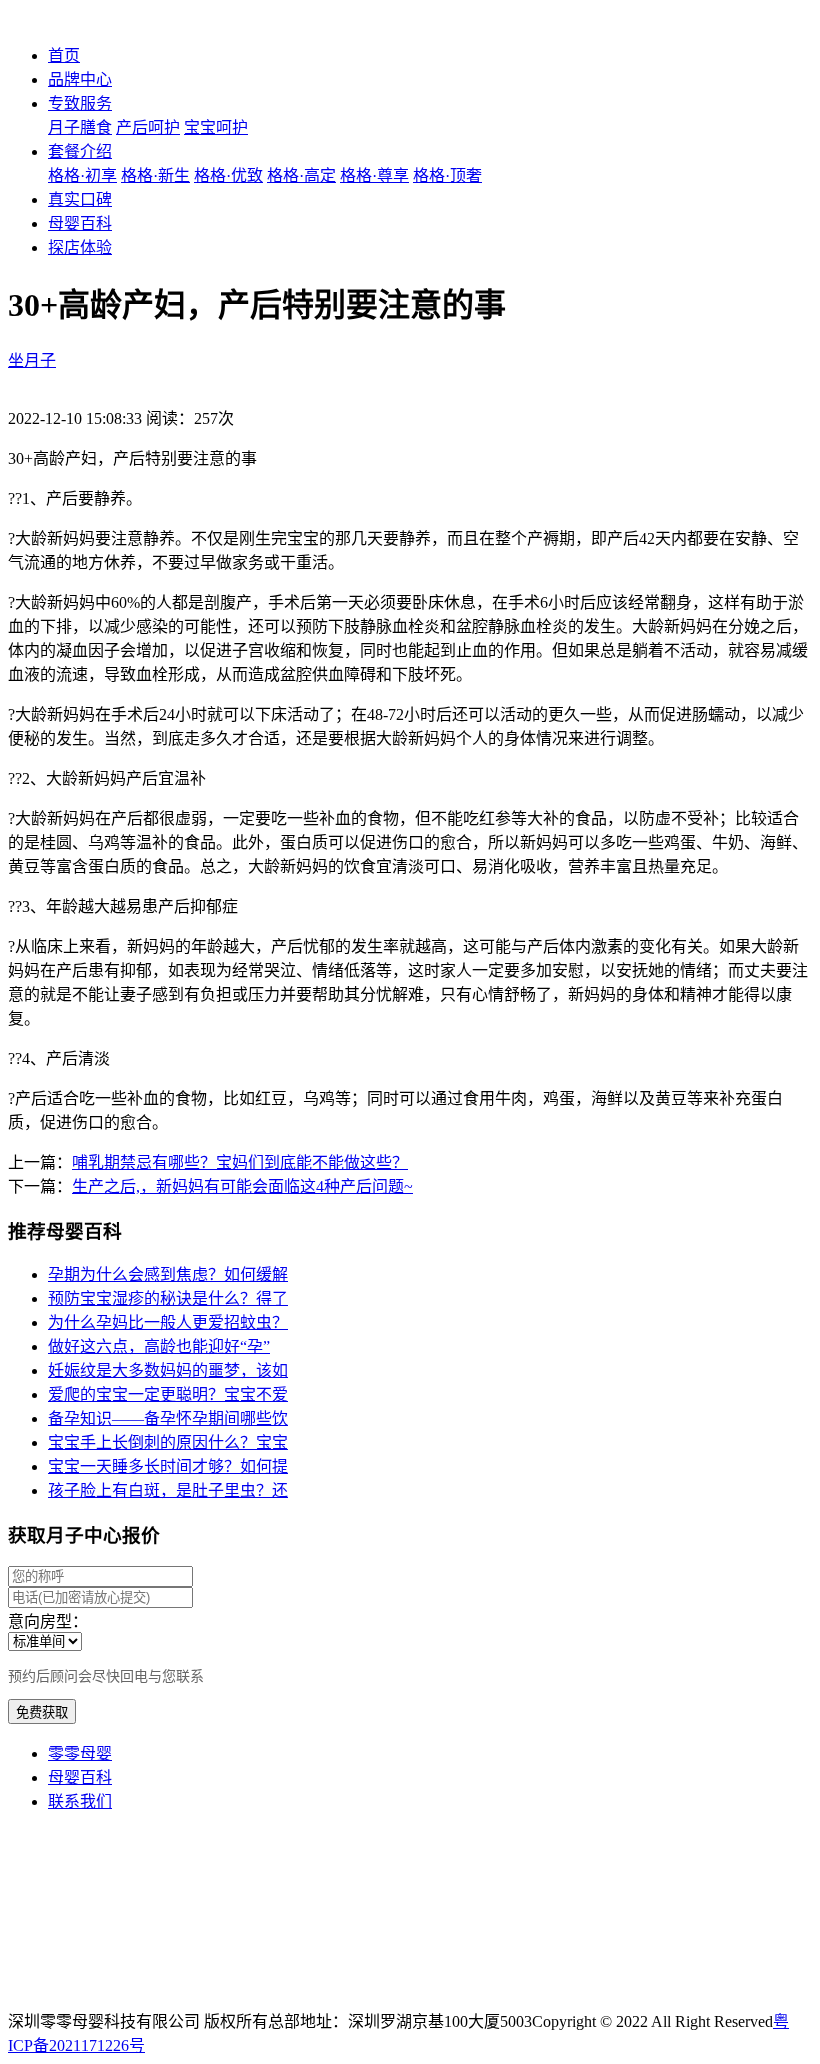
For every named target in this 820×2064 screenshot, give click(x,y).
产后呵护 (148, 127)
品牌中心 (80, 79)
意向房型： (48, 1621)
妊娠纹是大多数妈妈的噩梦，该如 (168, 1370)
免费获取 (42, 1712)
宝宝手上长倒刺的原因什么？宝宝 (168, 1442)
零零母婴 (80, 1753)
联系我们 (80, 1801)
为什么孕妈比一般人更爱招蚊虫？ (168, 1322)
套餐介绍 (80, 151)
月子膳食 (80, 127)
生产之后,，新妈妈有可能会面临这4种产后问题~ (242, 1186)
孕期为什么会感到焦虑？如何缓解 (168, 1274)
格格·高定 (301, 175)
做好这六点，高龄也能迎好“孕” (159, 1346)
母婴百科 (80, 223)
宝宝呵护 (216, 127)
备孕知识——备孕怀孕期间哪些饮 (168, 1418)
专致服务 (80, 103)
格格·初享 (82, 175)
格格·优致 (228, 175)
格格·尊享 (374, 175)
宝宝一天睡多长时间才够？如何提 (168, 1466)
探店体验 (80, 247)
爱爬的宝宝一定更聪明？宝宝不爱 (168, 1394)
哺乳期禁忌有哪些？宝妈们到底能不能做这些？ (240, 1162)
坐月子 (32, 360)
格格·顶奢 (447, 175)
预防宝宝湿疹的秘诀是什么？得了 (168, 1298)
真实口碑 (80, 199)
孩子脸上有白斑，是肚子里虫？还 (168, 1490)
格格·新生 (155, 175)
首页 (64, 55)
